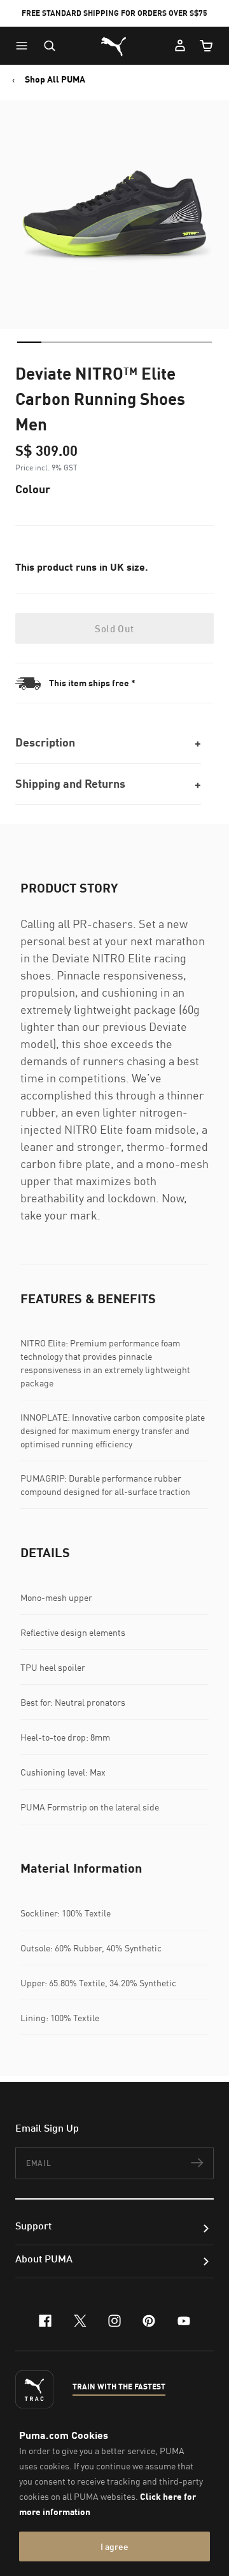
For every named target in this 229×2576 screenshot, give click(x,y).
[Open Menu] (25, 46)
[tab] (29, 342)
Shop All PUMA (55, 79)
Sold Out (114, 628)
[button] (25, 46)
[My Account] (180, 46)
